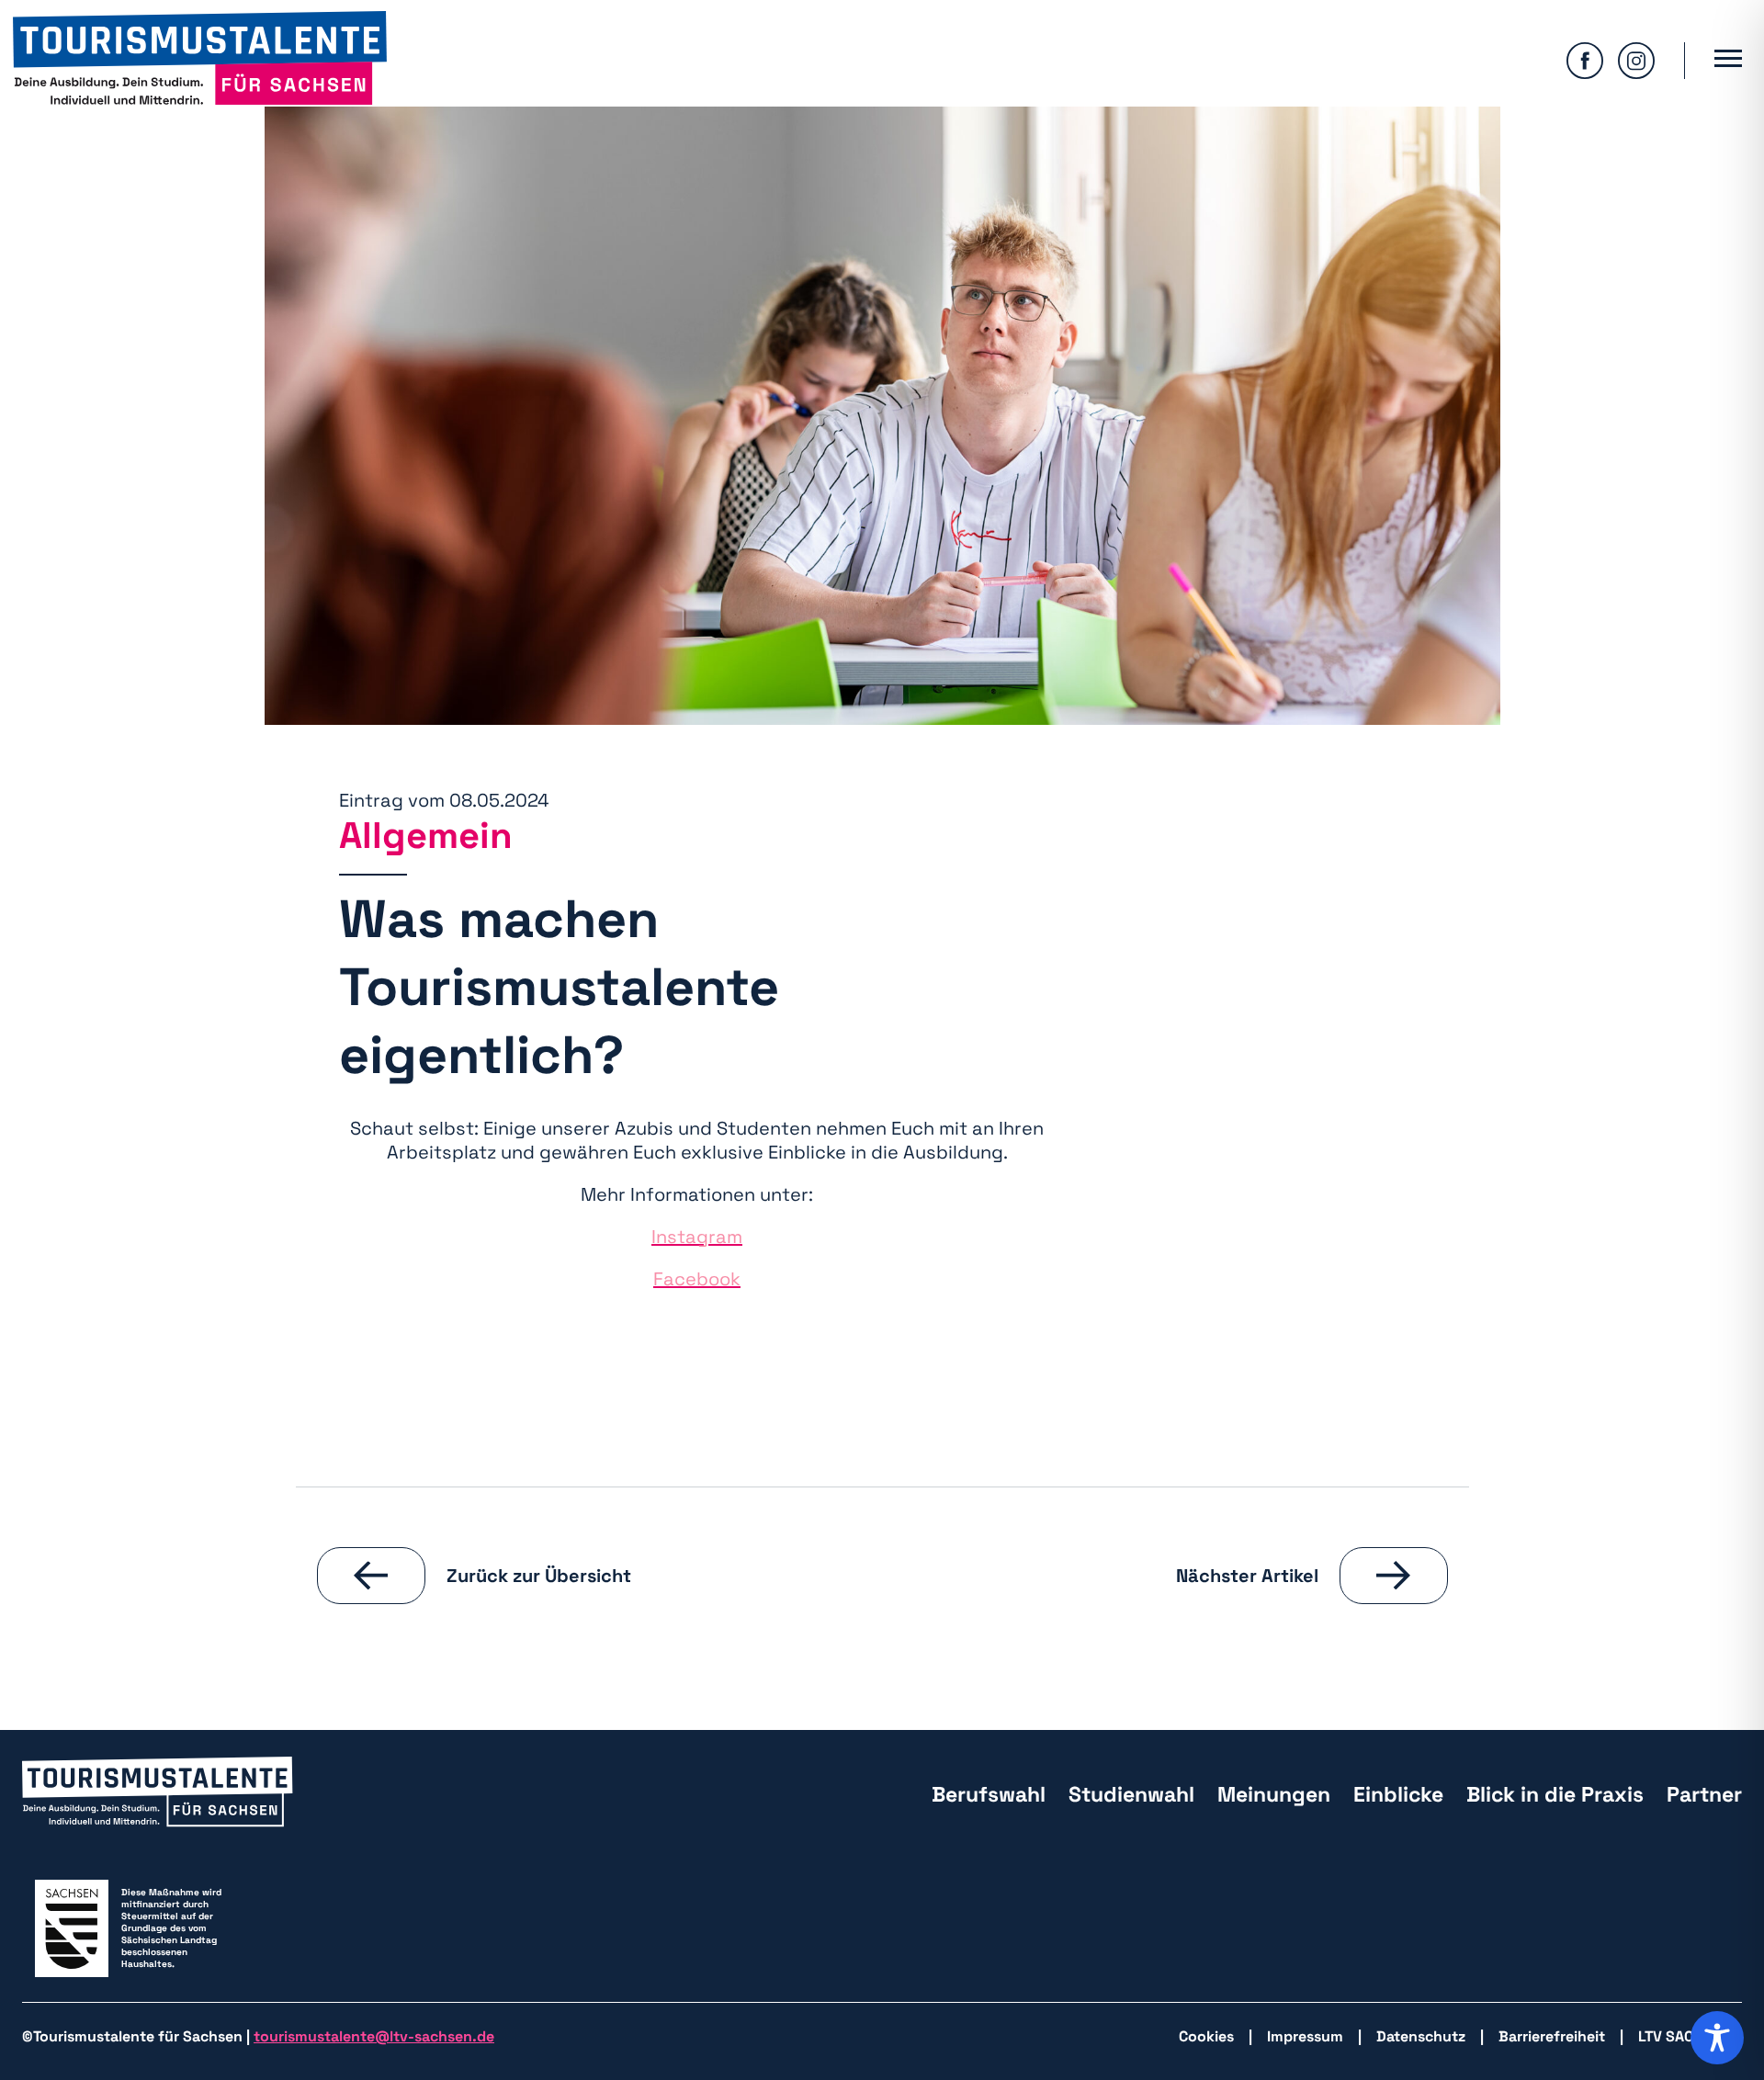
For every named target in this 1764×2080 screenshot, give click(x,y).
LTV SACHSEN (1685, 2036)
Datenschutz (1421, 2036)
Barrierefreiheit (1552, 2036)
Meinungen (1274, 1794)
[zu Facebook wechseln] (1585, 61)
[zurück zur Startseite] (200, 60)
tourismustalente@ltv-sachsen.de (374, 2036)
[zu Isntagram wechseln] (1636, 61)
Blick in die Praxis (1555, 1794)
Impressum (1305, 2036)
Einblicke (1398, 1794)
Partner (1704, 1794)
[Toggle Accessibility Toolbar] (1717, 2038)
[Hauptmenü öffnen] (1728, 61)
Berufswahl (989, 1794)
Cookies (1206, 2036)
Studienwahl (1131, 1794)
